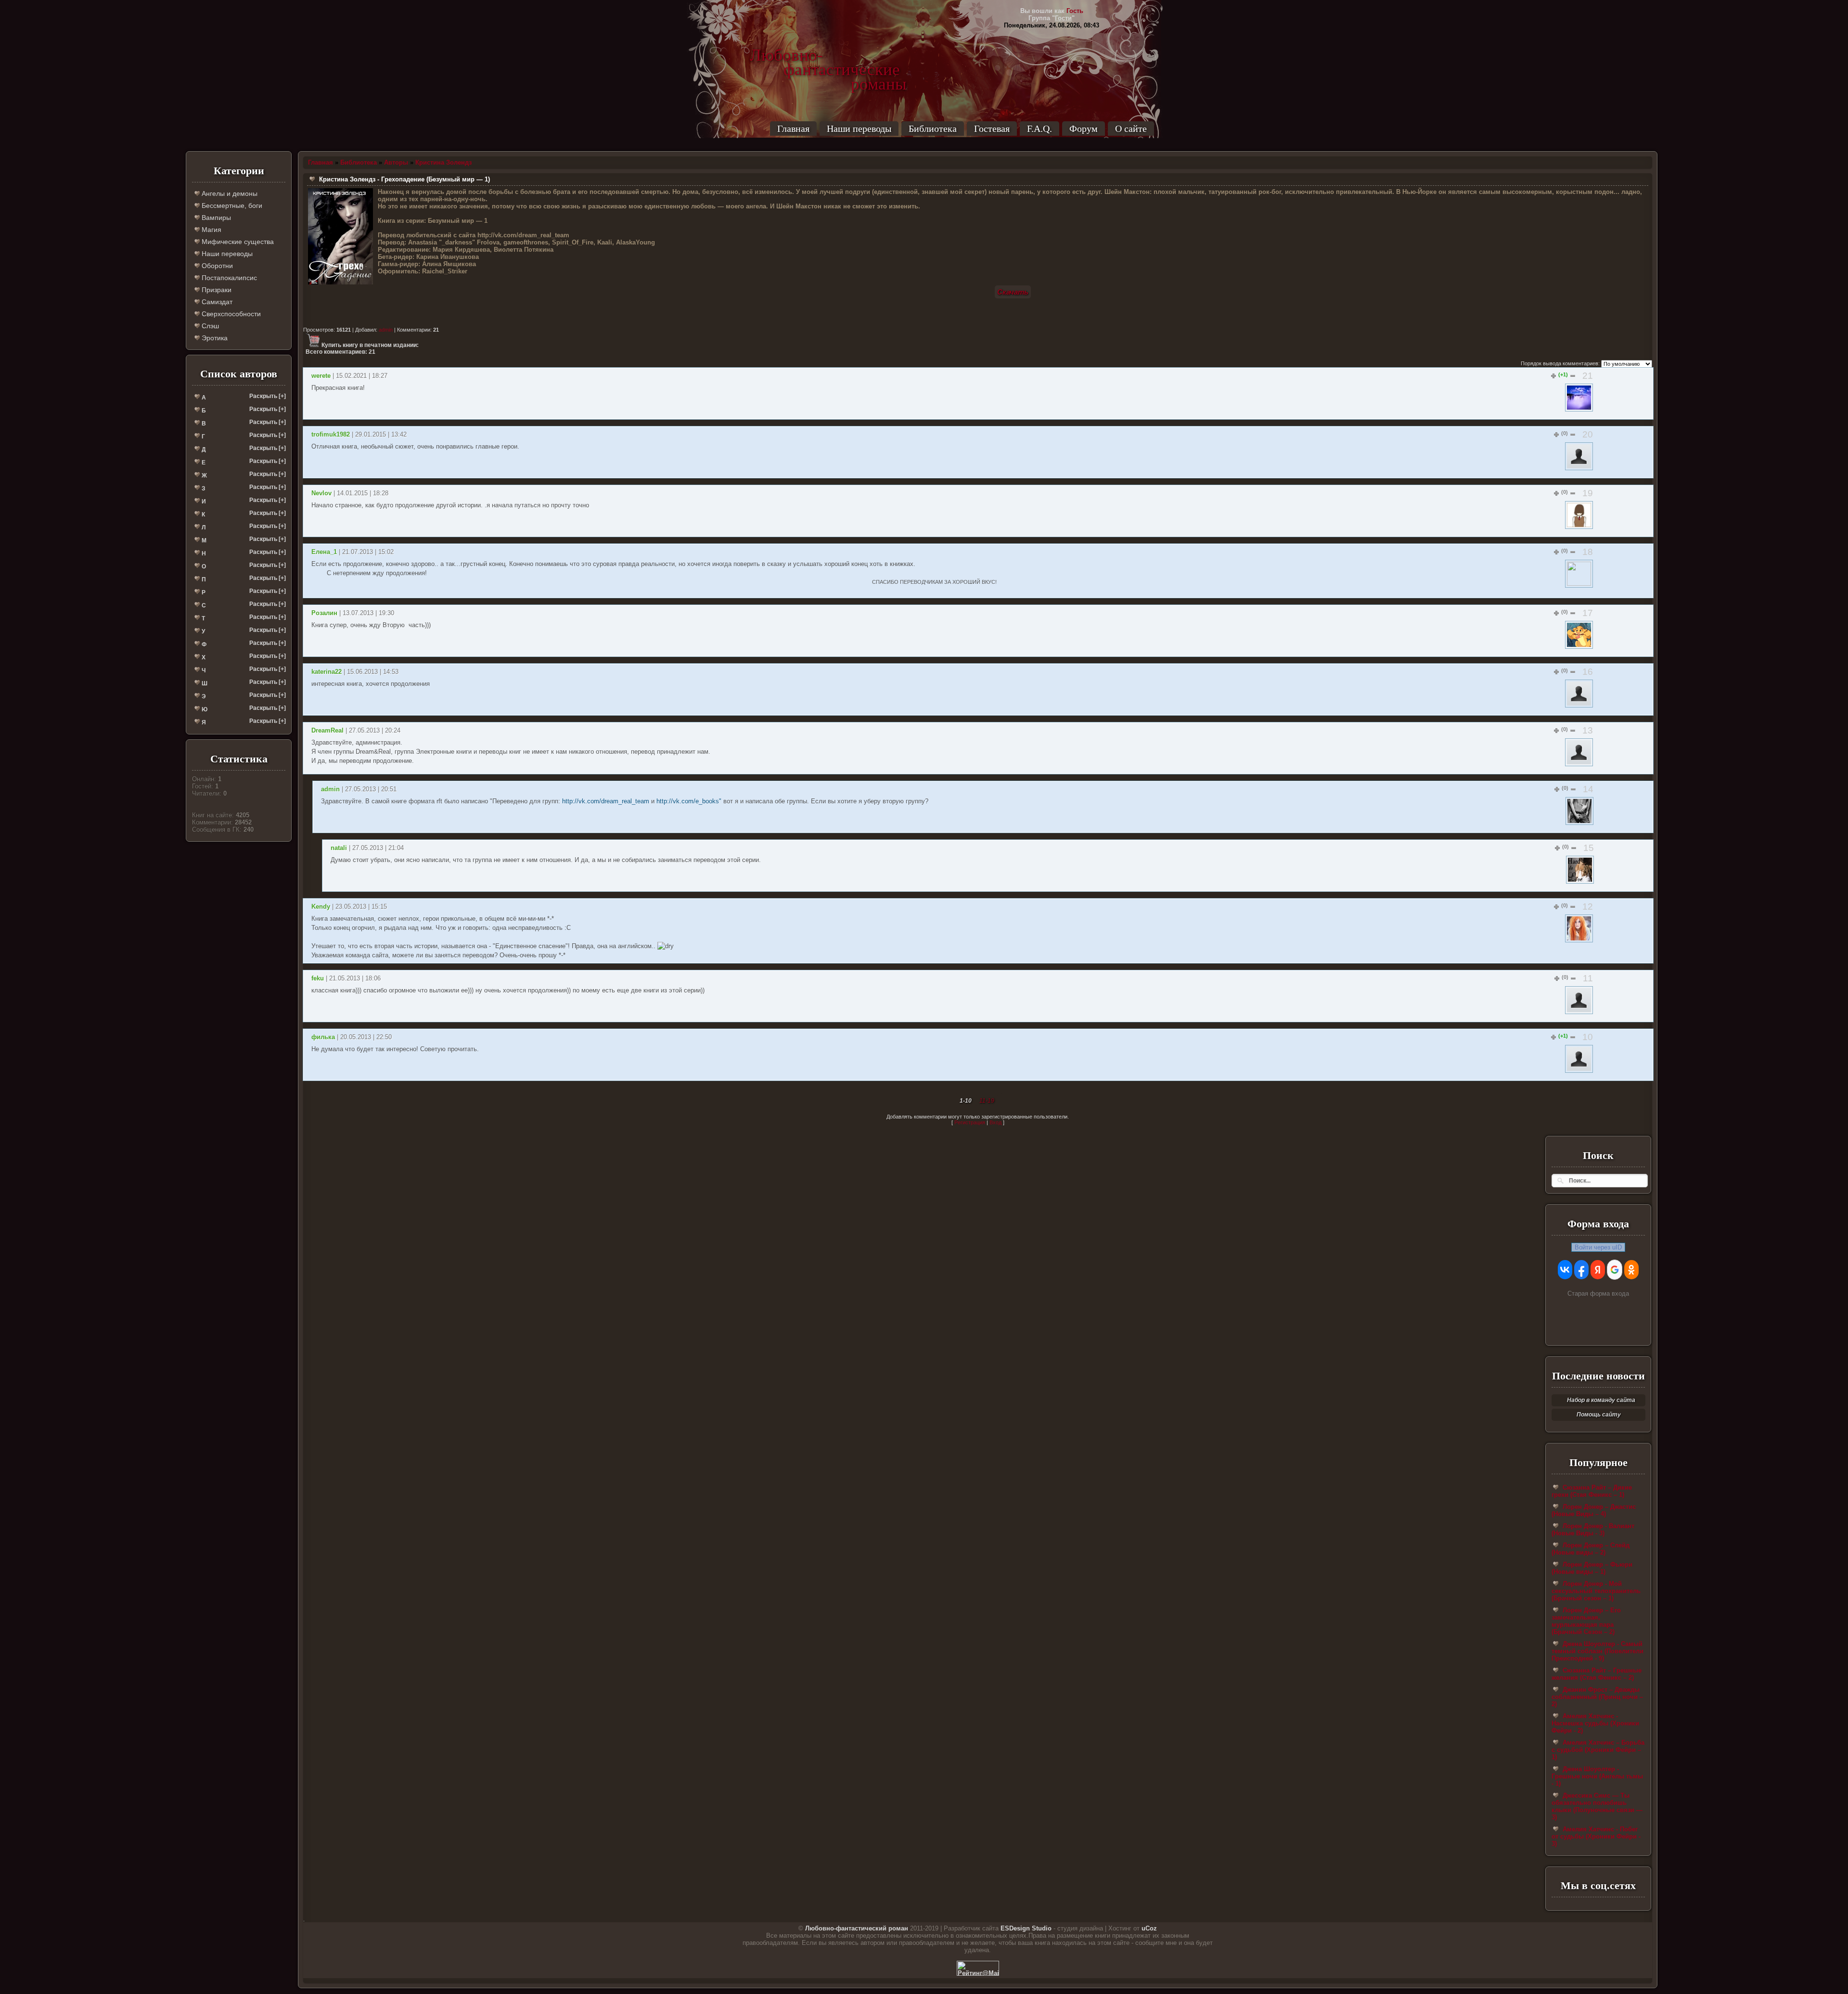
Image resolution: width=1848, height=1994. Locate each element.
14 (1588, 789)
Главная (793, 129)
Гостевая (992, 129)
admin (386, 330)
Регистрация (970, 1122)
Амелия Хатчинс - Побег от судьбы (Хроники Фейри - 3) (1596, 1836)
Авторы (396, 162)
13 (1588, 730)
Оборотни (216, 266)
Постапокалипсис (228, 278)
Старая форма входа (1598, 1293)
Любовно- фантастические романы (828, 55)
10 (1588, 1037)
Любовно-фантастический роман (857, 1928)
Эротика (214, 338)
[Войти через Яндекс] (1598, 1270)
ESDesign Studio (1026, 1928)
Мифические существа (237, 242)
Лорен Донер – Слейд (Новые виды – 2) (1591, 1549)
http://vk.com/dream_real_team (606, 801)
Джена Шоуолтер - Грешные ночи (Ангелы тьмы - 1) (1597, 1776)
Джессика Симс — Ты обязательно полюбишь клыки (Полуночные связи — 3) (1597, 1806)
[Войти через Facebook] (1581, 1270)
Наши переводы (859, 129)
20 (1588, 434)
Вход (995, 1122)
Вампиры (215, 218)
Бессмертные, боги (231, 206)
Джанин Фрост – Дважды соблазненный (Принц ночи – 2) (1597, 1697)
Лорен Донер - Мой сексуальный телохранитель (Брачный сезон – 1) (1596, 1591)
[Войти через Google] (1615, 1270)
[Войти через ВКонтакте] (1565, 1270)
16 (1588, 672)
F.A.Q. (1039, 129)
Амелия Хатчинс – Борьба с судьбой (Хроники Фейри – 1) (1598, 1750)
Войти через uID (1598, 1247)
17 (1588, 613)
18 (1588, 552)
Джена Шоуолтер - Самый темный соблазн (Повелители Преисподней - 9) (1598, 1651)
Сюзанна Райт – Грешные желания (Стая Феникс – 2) (1597, 1674)
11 (1588, 978)
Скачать (1013, 292)
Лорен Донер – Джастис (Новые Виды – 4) (1594, 1510)
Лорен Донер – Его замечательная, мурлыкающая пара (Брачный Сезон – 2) (1586, 1621)
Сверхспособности (230, 314)
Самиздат (216, 302)
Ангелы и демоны (229, 193)
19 (1588, 493)
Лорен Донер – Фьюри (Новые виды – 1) (1592, 1568)
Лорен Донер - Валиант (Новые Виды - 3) (1593, 1530)
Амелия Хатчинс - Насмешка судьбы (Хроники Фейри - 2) (1595, 1723)
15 (1589, 848)
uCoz (1149, 1928)
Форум (1084, 129)
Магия (211, 230)
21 (1588, 376)
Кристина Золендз (443, 162)
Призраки (216, 290)
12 (1588, 907)
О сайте (1131, 129)
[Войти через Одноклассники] (1631, 1270)
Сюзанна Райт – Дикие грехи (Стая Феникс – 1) (1592, 1491)
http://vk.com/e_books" (689, 801)
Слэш (209, 326)
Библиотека (933, 129)
